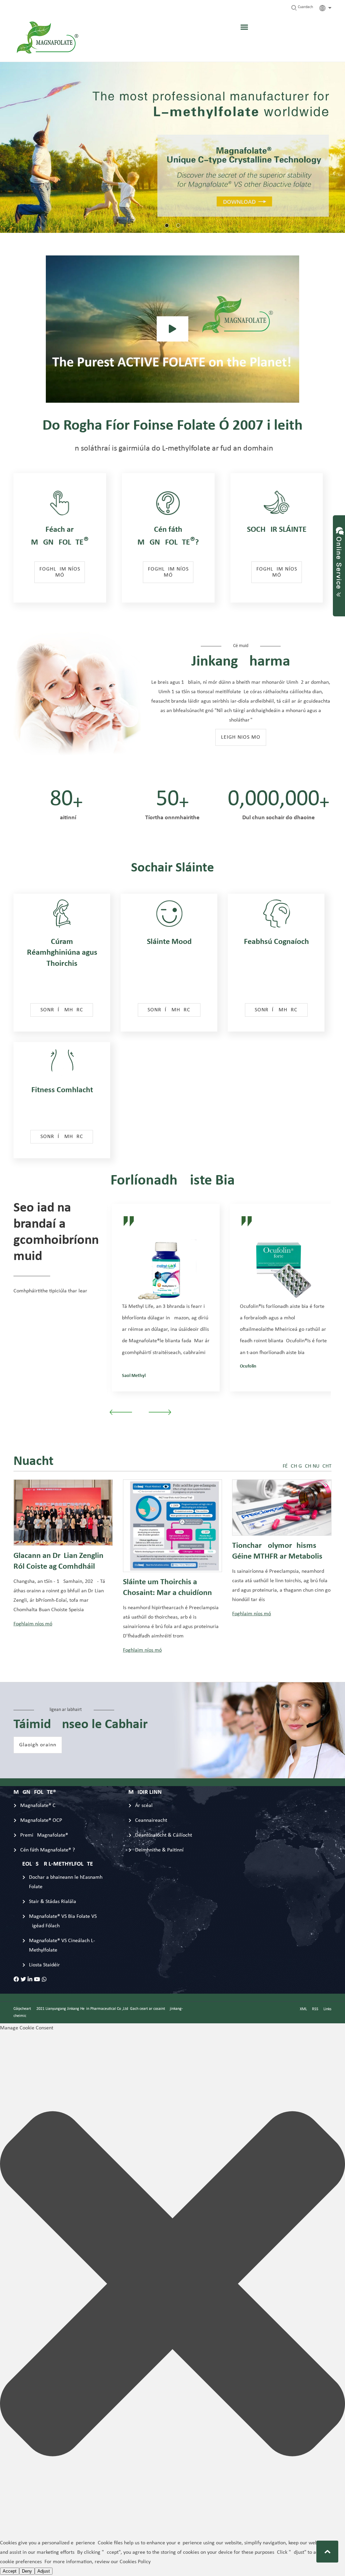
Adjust (44, 2571)
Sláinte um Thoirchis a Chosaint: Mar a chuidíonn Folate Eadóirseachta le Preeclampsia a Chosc (167, 1589)
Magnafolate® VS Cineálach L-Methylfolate (62, 1945)
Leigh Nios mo (241, 737)
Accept (10, 2571)
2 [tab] (178, 225)
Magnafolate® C (38, 1806)
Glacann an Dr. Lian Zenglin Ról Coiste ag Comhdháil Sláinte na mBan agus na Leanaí (58, 1563)
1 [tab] (167, 225)
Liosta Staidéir (44, 1965)
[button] (172, 2285)
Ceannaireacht (151, 1820)
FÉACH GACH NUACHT (307, 1466)
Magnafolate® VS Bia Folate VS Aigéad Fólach (63, 1921)
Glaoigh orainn (38, 1745)
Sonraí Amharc (62, 1010)
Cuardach (305, 7)
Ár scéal (144, 1806)
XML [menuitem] (303, 2009)
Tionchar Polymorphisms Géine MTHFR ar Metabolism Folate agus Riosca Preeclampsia (281, 1553)
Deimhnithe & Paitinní (159, 1850)
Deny (27, 2571)
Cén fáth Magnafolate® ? (48, 1850)
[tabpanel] (172, 147)
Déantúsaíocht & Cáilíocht (164, 1835)
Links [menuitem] (327, 2009)
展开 (339, 559)
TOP (327, 2552)
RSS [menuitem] (315, 2009)
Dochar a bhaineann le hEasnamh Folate (66, 1882)
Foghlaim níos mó (60, 572)
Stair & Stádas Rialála (53, 1902)
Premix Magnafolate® (44, 1835)
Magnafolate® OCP (41, 1820)
